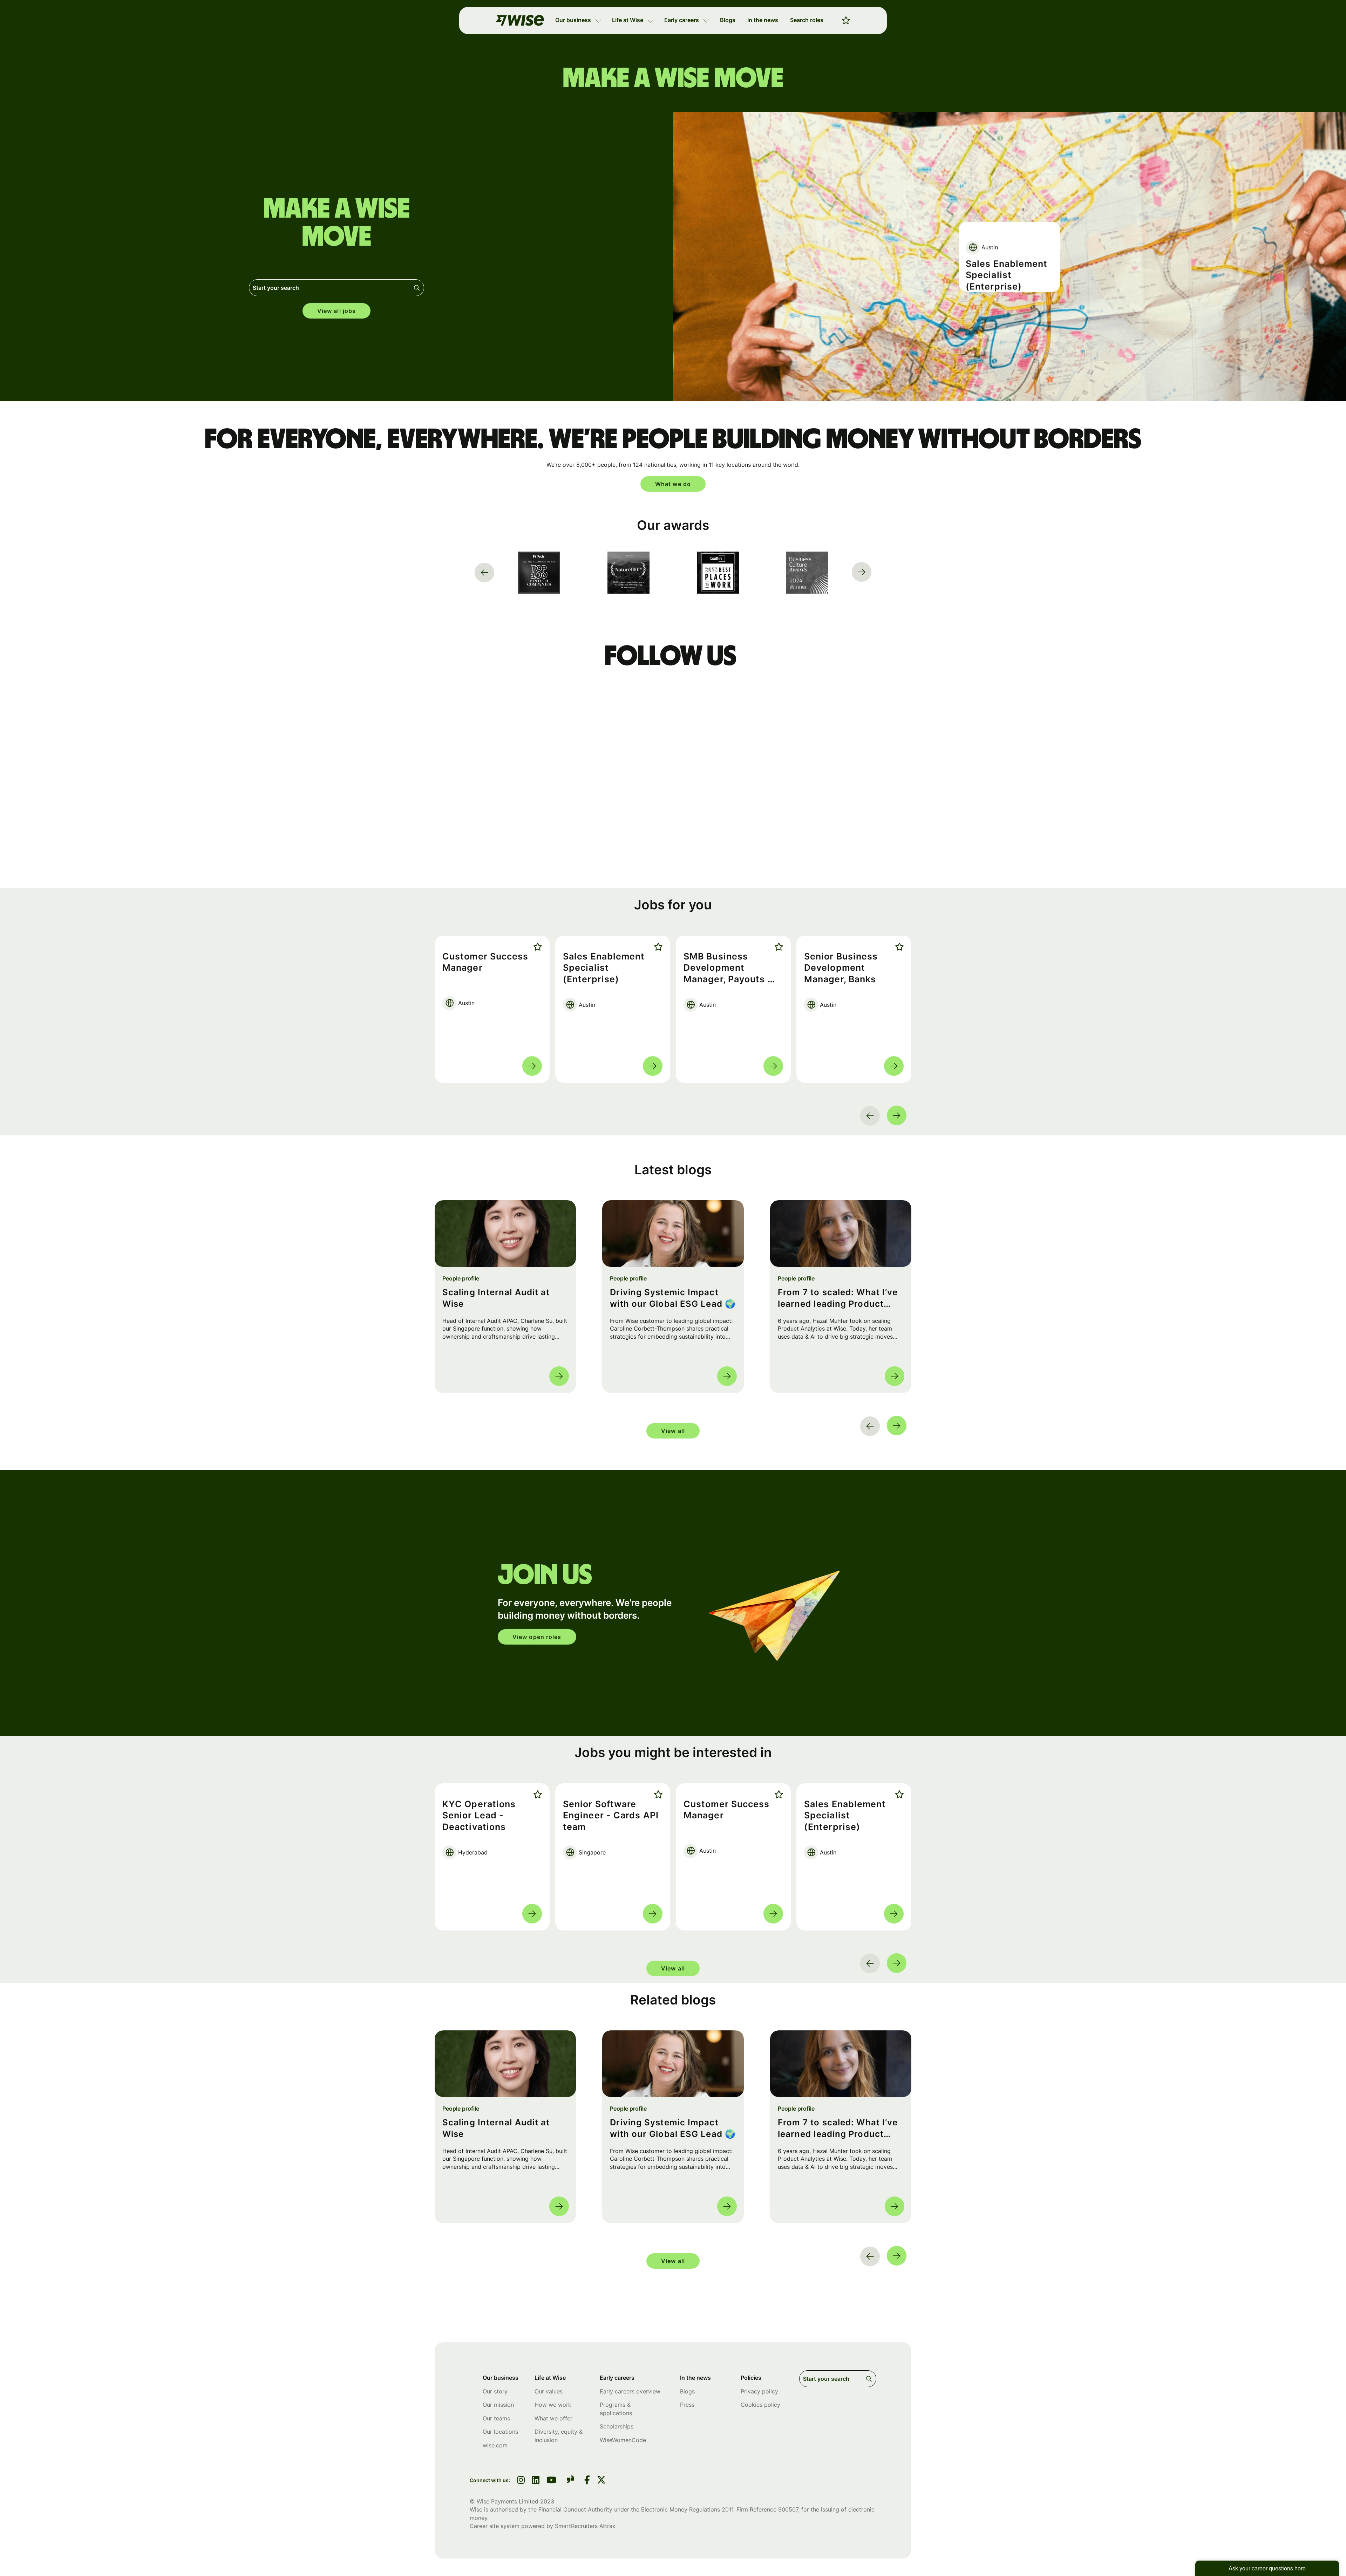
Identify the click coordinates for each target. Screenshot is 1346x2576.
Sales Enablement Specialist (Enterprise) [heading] (604, 968)
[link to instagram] (521, 2481)
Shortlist (536, 947)
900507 (788, 2509)
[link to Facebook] (587, 2481)
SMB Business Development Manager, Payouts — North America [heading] (730, 968)
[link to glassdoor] (570, 2481)
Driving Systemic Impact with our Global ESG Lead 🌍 (673, 1298)
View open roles (537, 1637)
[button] (598, 20)
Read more (532, 1066)
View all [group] (673, 1431)
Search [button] (418, 288)
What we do (673, 484)
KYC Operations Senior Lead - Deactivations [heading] (479, 1815)
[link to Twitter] (601, 2481)
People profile (461, 1278)
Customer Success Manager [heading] (485, 962)
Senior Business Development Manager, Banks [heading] (841, 968)
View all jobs (336, 311)
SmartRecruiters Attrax (585, 2526)
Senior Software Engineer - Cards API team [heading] (1005, 266)
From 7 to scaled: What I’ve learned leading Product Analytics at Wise (838, 1299)
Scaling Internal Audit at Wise (496, 1298)
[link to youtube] (551, 2481)
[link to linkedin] (536, 2481)
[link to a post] (505, 1234)
